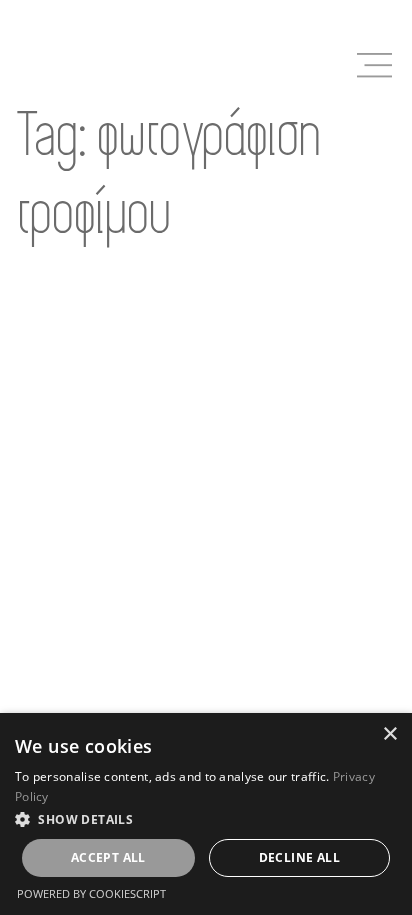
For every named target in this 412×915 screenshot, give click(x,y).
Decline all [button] (299, 857)
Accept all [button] (108, 857)
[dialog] (206, 814)
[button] (206, 819)
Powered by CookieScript (91, 893)
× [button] (389, 734)
